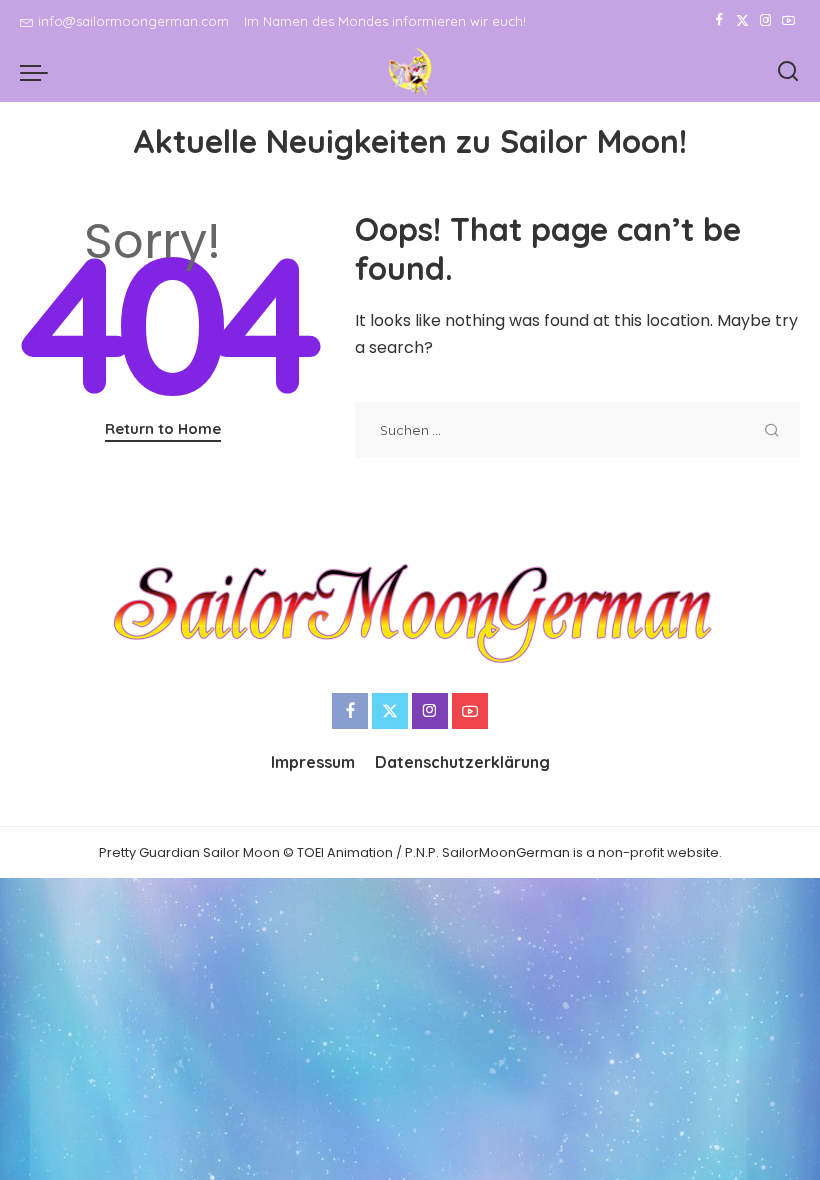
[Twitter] (742, 21)
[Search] (788, 72)
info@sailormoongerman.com (133, 21)
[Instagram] (765, 21)
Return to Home (163, 428)
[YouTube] (788, 21)
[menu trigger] (39, 72)
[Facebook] (719, 21)
